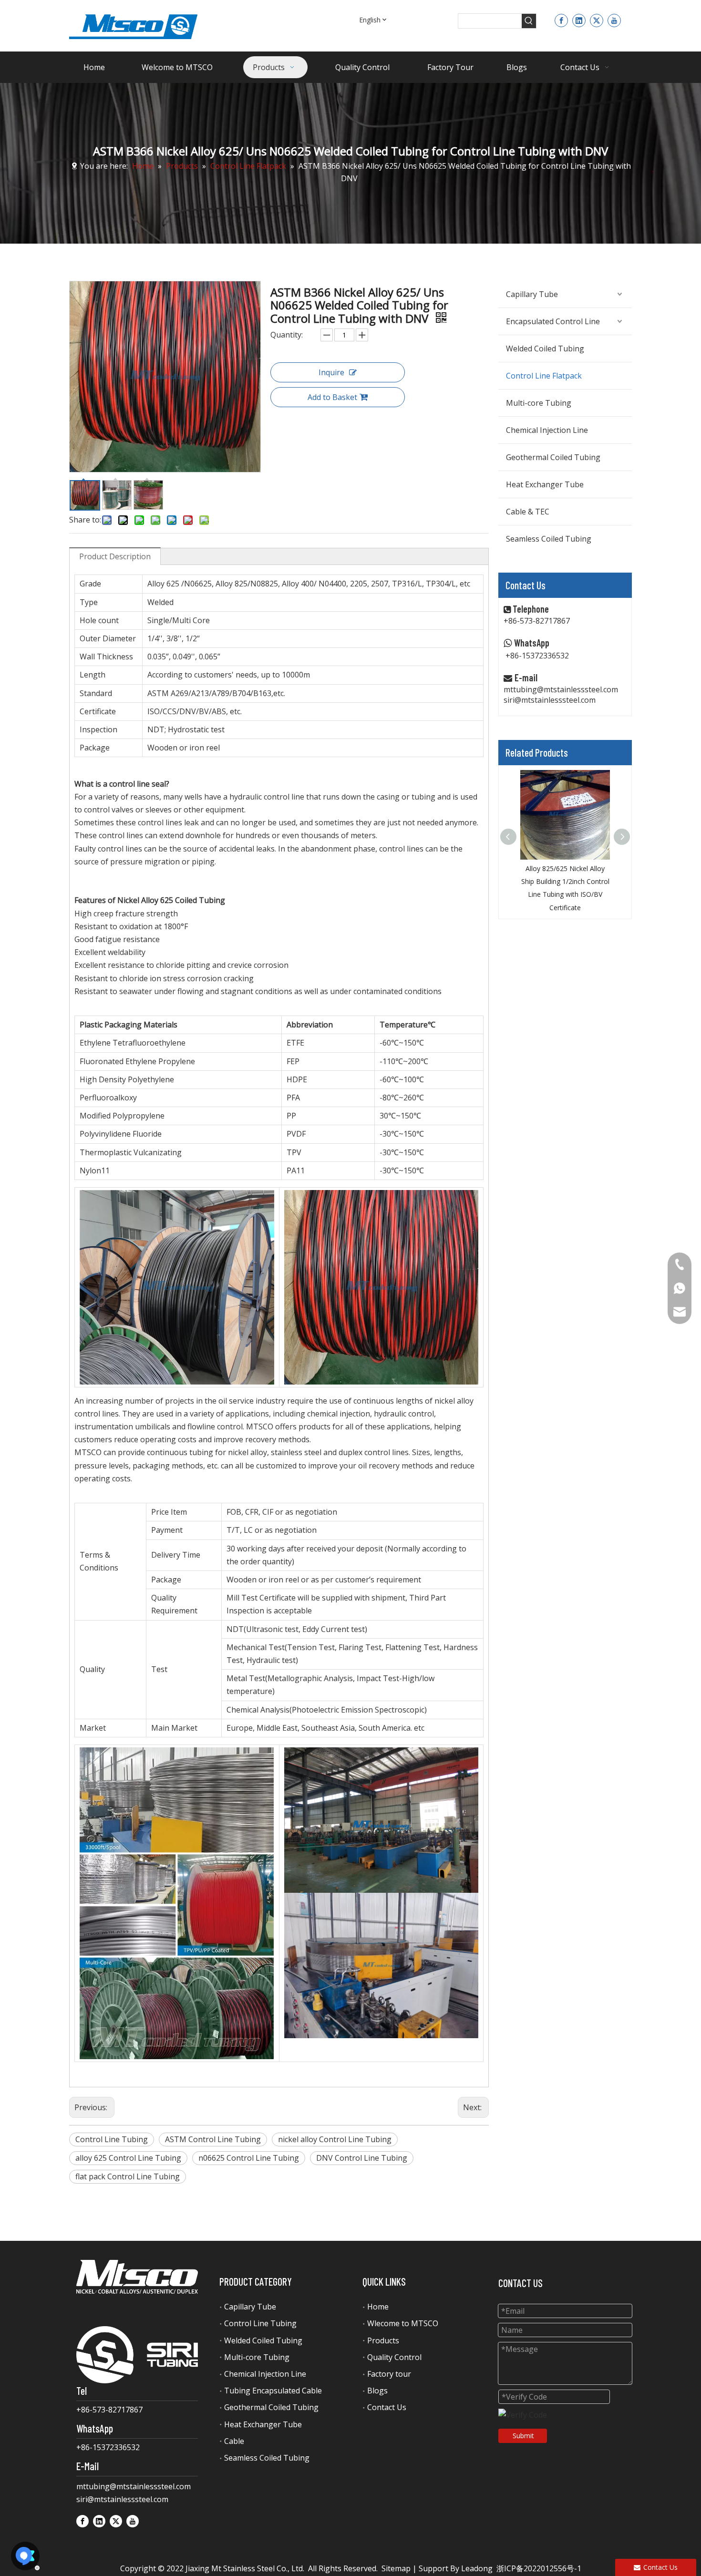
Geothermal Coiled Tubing (553, 457)
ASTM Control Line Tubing (213, 2139)
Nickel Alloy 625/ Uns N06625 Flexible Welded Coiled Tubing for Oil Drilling (565, 881)
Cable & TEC (528, 512)
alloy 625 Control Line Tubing (128, 2158)
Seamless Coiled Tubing (549, 539)
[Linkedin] (579, 20)
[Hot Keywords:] (529, 21)
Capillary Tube (532, 294)
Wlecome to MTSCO (403, 2323)
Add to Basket (332, 397)
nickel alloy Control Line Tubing (335, 2139)
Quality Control (394, 2357)
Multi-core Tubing (539, 403)
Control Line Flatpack (544, 376)
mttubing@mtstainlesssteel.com (561, 689)
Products (383, 2340)
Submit (523, 2436)
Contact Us (387, 2407)
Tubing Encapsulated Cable (273, 2391)
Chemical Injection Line (547, 430)
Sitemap (396, 2568)
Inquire (331, 372)
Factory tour (389, 2374)
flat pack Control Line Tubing (128, 2176)
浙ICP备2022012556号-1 (539, 2568)
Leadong (477, 2568)
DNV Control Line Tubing (362, 2158)
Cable (234, 2441)
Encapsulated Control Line (553, 321)
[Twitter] (597, 20)
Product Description (115, 556)
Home (378, 2307)
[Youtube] (614, 20)
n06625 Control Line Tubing (249, 2158)
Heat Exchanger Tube (545, 484)
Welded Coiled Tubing (545, 349)
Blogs (377, 2391)
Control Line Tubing (112, 2139)
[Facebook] (561, 20)
